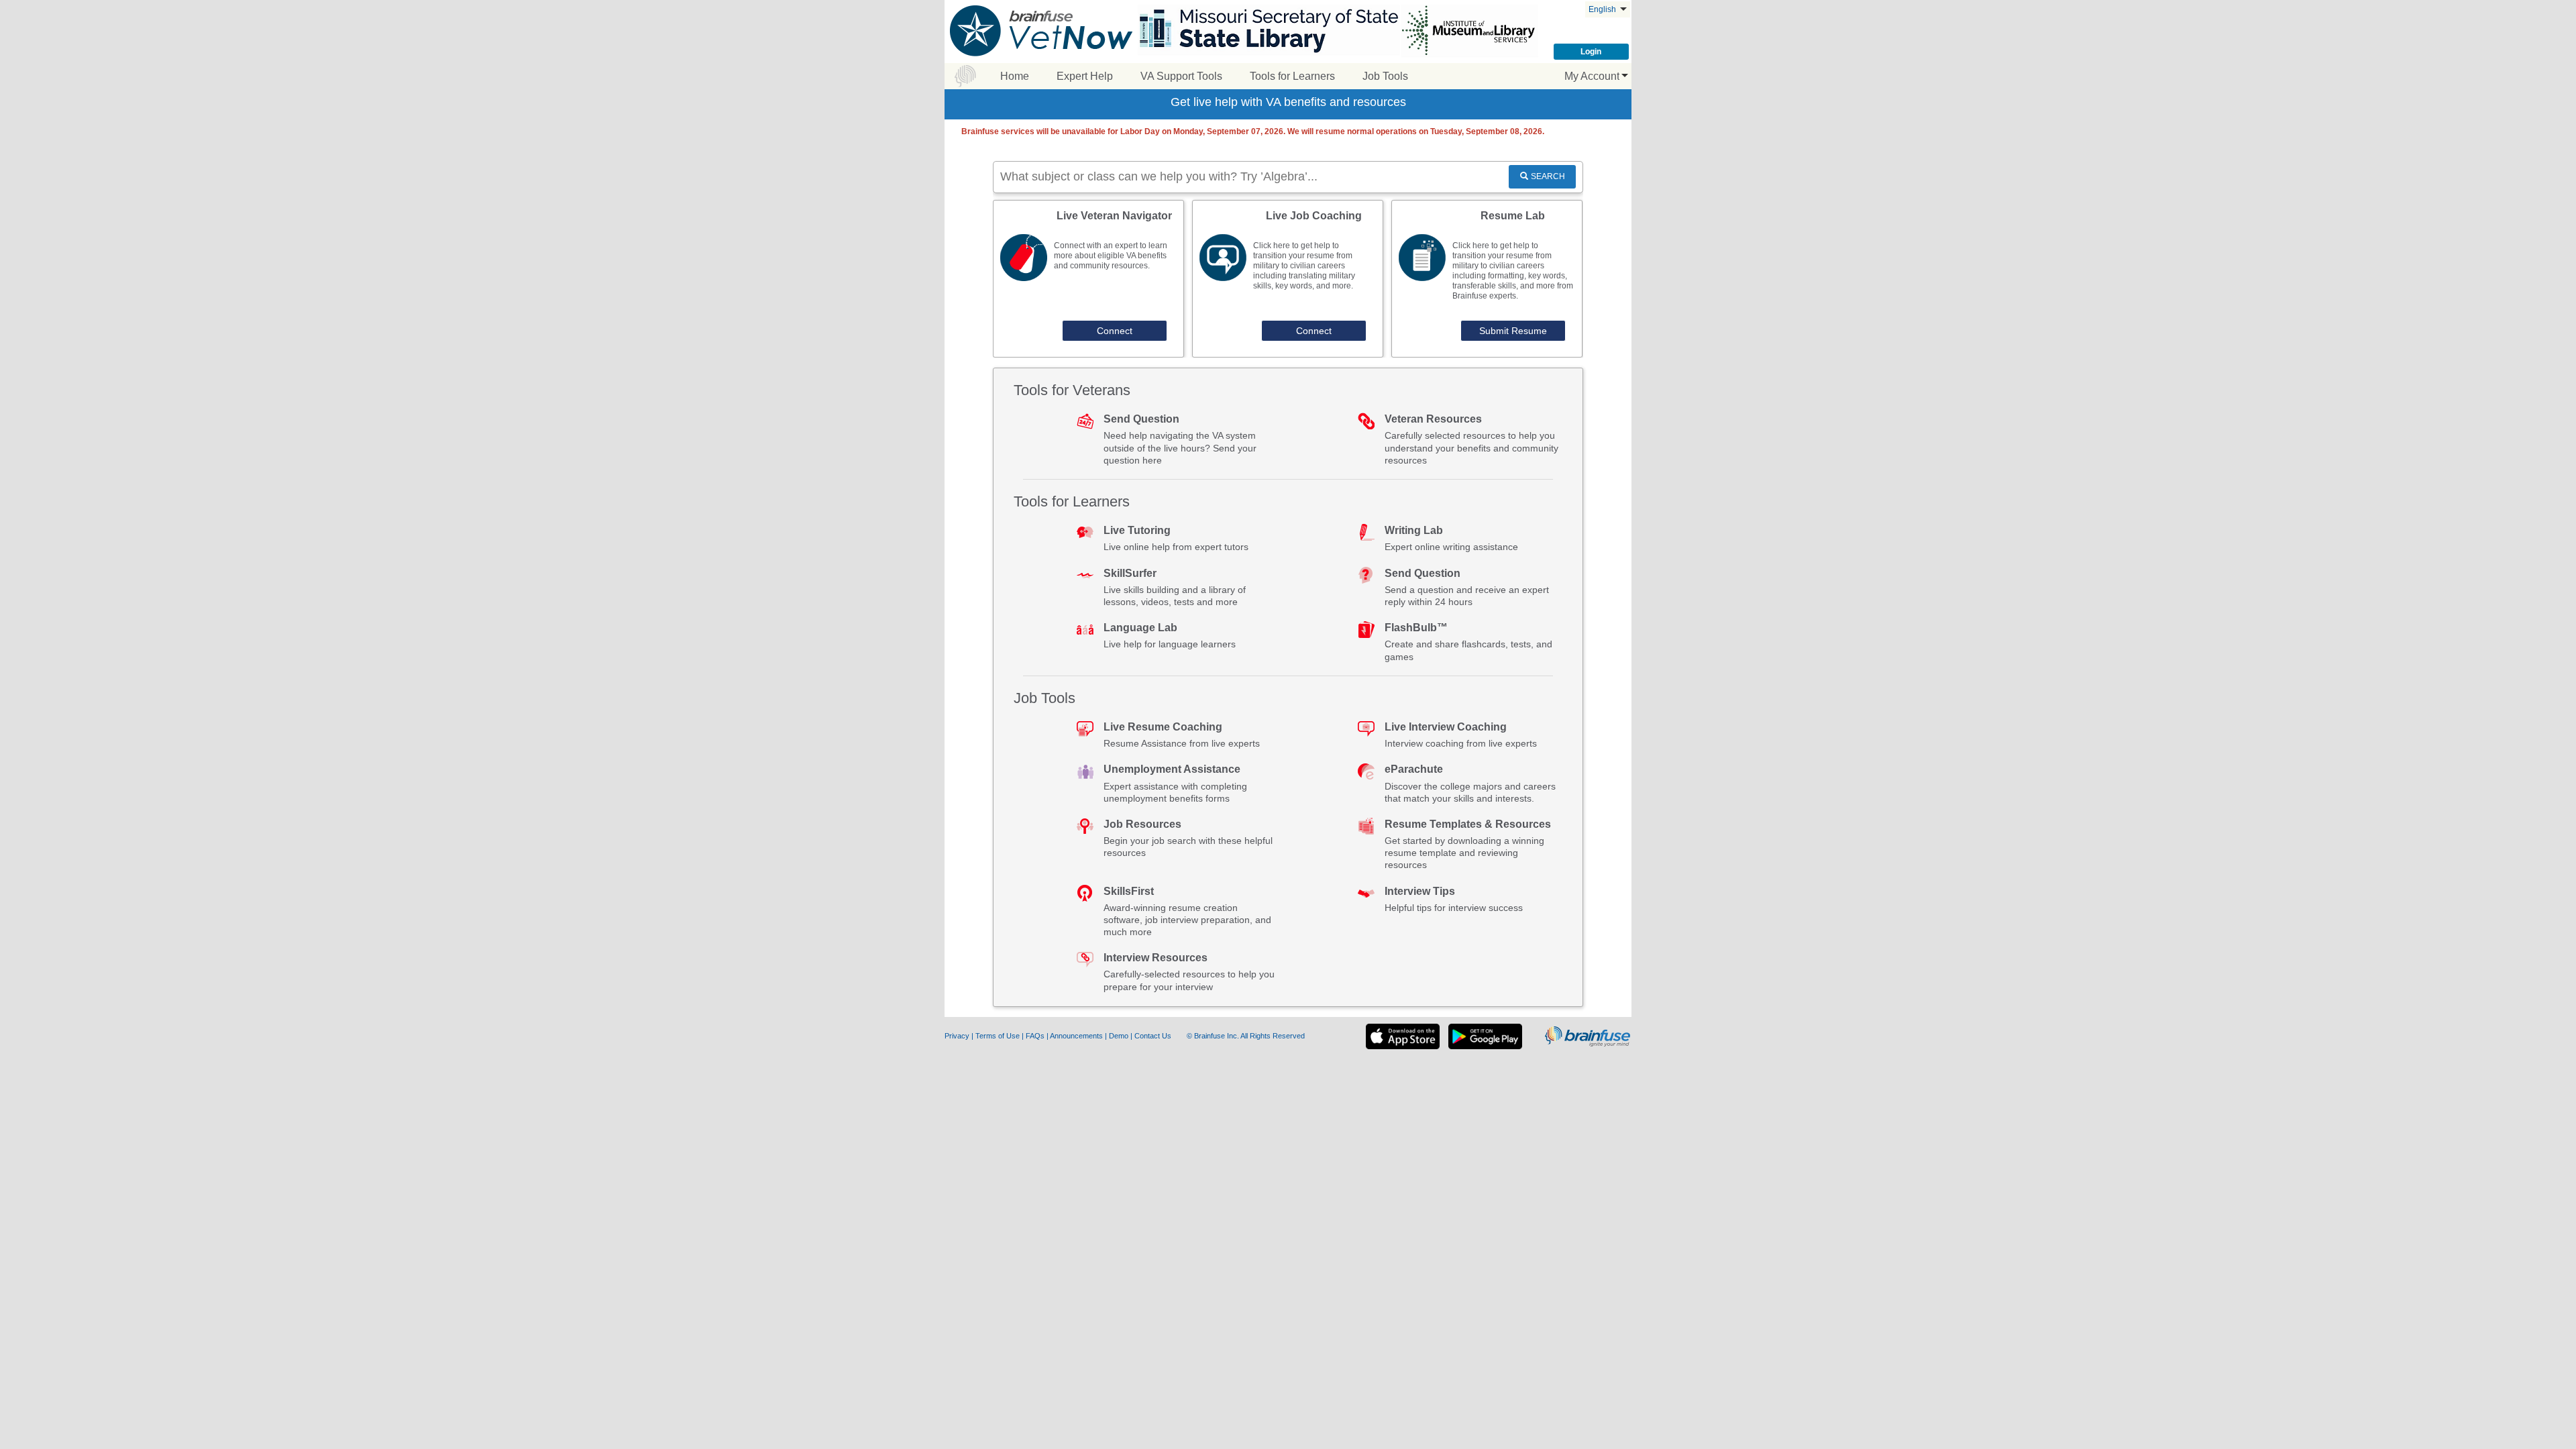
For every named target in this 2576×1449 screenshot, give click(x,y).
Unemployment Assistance (1172, 769)
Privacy (958, 1036)
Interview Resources (1156, 958)
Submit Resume (1513, 331)
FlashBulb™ (1416, 628)
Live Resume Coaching (1163, 727)
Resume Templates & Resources (1468, 824)
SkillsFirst (1129, 891)
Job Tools (1385, 76)
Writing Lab (1414, 530)
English (1603, 9)
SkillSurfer (1130, 573)
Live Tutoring (1137, 530)
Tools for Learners (1292, 76)
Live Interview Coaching (1446, 727)
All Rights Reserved (1273, 1036)
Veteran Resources (1433, 419)
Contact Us (1154, 1036)
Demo (1120, 1036)
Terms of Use (998, 1036)
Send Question (1141, 419)
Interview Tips (1420, 891)
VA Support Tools (1181, 76)
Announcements (1077, 1036)
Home (1015, 76)
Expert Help (1085, 76)
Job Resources (1142, 824)
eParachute (1414, 769)
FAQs (1036, 1036)
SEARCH (1548, 176)
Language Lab (1140, 628)
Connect (1115, 331)
